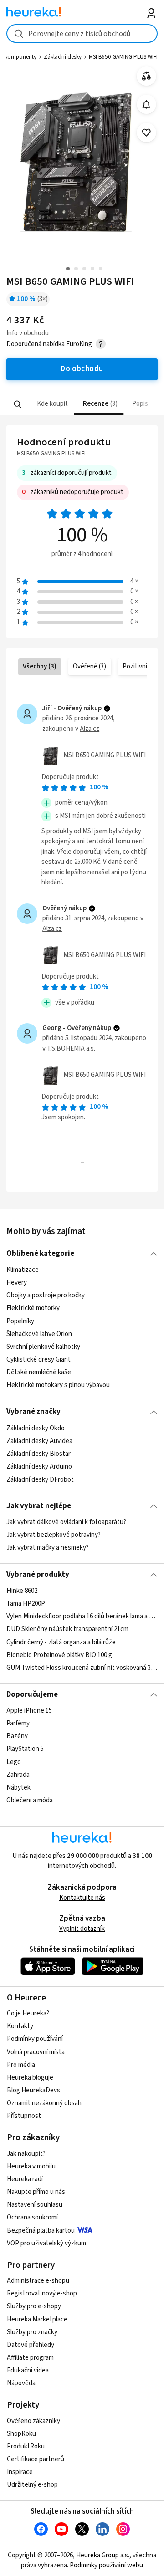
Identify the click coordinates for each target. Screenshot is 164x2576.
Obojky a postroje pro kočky (46, 1295)
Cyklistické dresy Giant (38, 1359)
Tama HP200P (26, 1604)
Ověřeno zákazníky (33, 2421)
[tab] (52, 404)
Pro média (21, 2065)
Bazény (17, 1736)
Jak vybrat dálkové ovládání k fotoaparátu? (66, 1522)
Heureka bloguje (30, 2078)
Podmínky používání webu (106, 2565)
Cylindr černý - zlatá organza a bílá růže (61, 1642)
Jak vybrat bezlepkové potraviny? (54, 1535)
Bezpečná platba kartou (41, 2231)
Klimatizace (23, 1270)
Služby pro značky (32, 2332)
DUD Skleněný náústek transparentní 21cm (67, 1629)
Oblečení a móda (30, 1800)
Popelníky (20, 1321)
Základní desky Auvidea (39, 1441)
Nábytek (18, 1788)
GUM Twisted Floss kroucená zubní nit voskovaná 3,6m (82, 1668)
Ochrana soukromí (32, 2217)
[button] (52, 404)
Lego (14, 1762)
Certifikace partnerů (36, 2459)
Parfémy (18, 1723)
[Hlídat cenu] (146, 105)
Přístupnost (24, 2116)
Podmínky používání (35, 2039)
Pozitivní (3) (139, 666)
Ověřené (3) (90, 666)
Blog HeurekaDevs (33, 2090)
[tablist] (82, 404)
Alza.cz (90, 729)
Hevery (17, 1283)
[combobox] (82, 33)
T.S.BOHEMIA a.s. (71, 1048)
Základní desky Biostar (38, 1454)
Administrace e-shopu (38, 2281)
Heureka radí (25, 2179)
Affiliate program (30, 2358)
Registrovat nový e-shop (42, 2293)
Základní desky (63, 57)
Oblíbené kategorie (40, 1254)
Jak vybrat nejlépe (39, 1506)
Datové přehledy (31, 2345)
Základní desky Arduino (39, 1467)
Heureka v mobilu (31, 2166)
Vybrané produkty (38, 1575)
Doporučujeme (32, 1694)
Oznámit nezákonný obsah (44, 2103)
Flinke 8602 (22, 1591)
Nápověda (21, 2383)
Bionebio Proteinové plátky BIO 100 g (59, 1655)
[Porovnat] (146, 76)
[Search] (18, 404)
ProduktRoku (26, 2446)
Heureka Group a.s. (103, 2555)
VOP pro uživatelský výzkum (46, 2243)
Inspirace (20, 2472)
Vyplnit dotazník (82, 1929)
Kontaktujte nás (82, 1898)
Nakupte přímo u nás (36, 2192)
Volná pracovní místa (36, 2052)
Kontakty (20, 2026)
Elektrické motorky (33, 1308)
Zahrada (18, 1775)
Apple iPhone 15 (29, 1711)
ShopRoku (21, 2434)
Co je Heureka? (28, 2013)
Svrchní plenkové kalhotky (43, 1347)
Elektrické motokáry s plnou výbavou (58, 1385)
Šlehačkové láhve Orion (39, 1334)
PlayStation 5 (25, 1749)
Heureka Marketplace (37, 2319)
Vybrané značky (33, 1412)
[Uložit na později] (146, 133)
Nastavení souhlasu (35, 2205)
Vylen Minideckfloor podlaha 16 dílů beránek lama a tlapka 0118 (82, 1616)
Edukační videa (28, 2370)
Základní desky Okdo (36, 1428)
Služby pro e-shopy (34, 2306)
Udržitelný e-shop (32, 2485)
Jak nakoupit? (26, 2154)
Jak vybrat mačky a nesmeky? (48, 1548)
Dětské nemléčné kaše (39, 1372)
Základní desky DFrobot (40, 1479)
